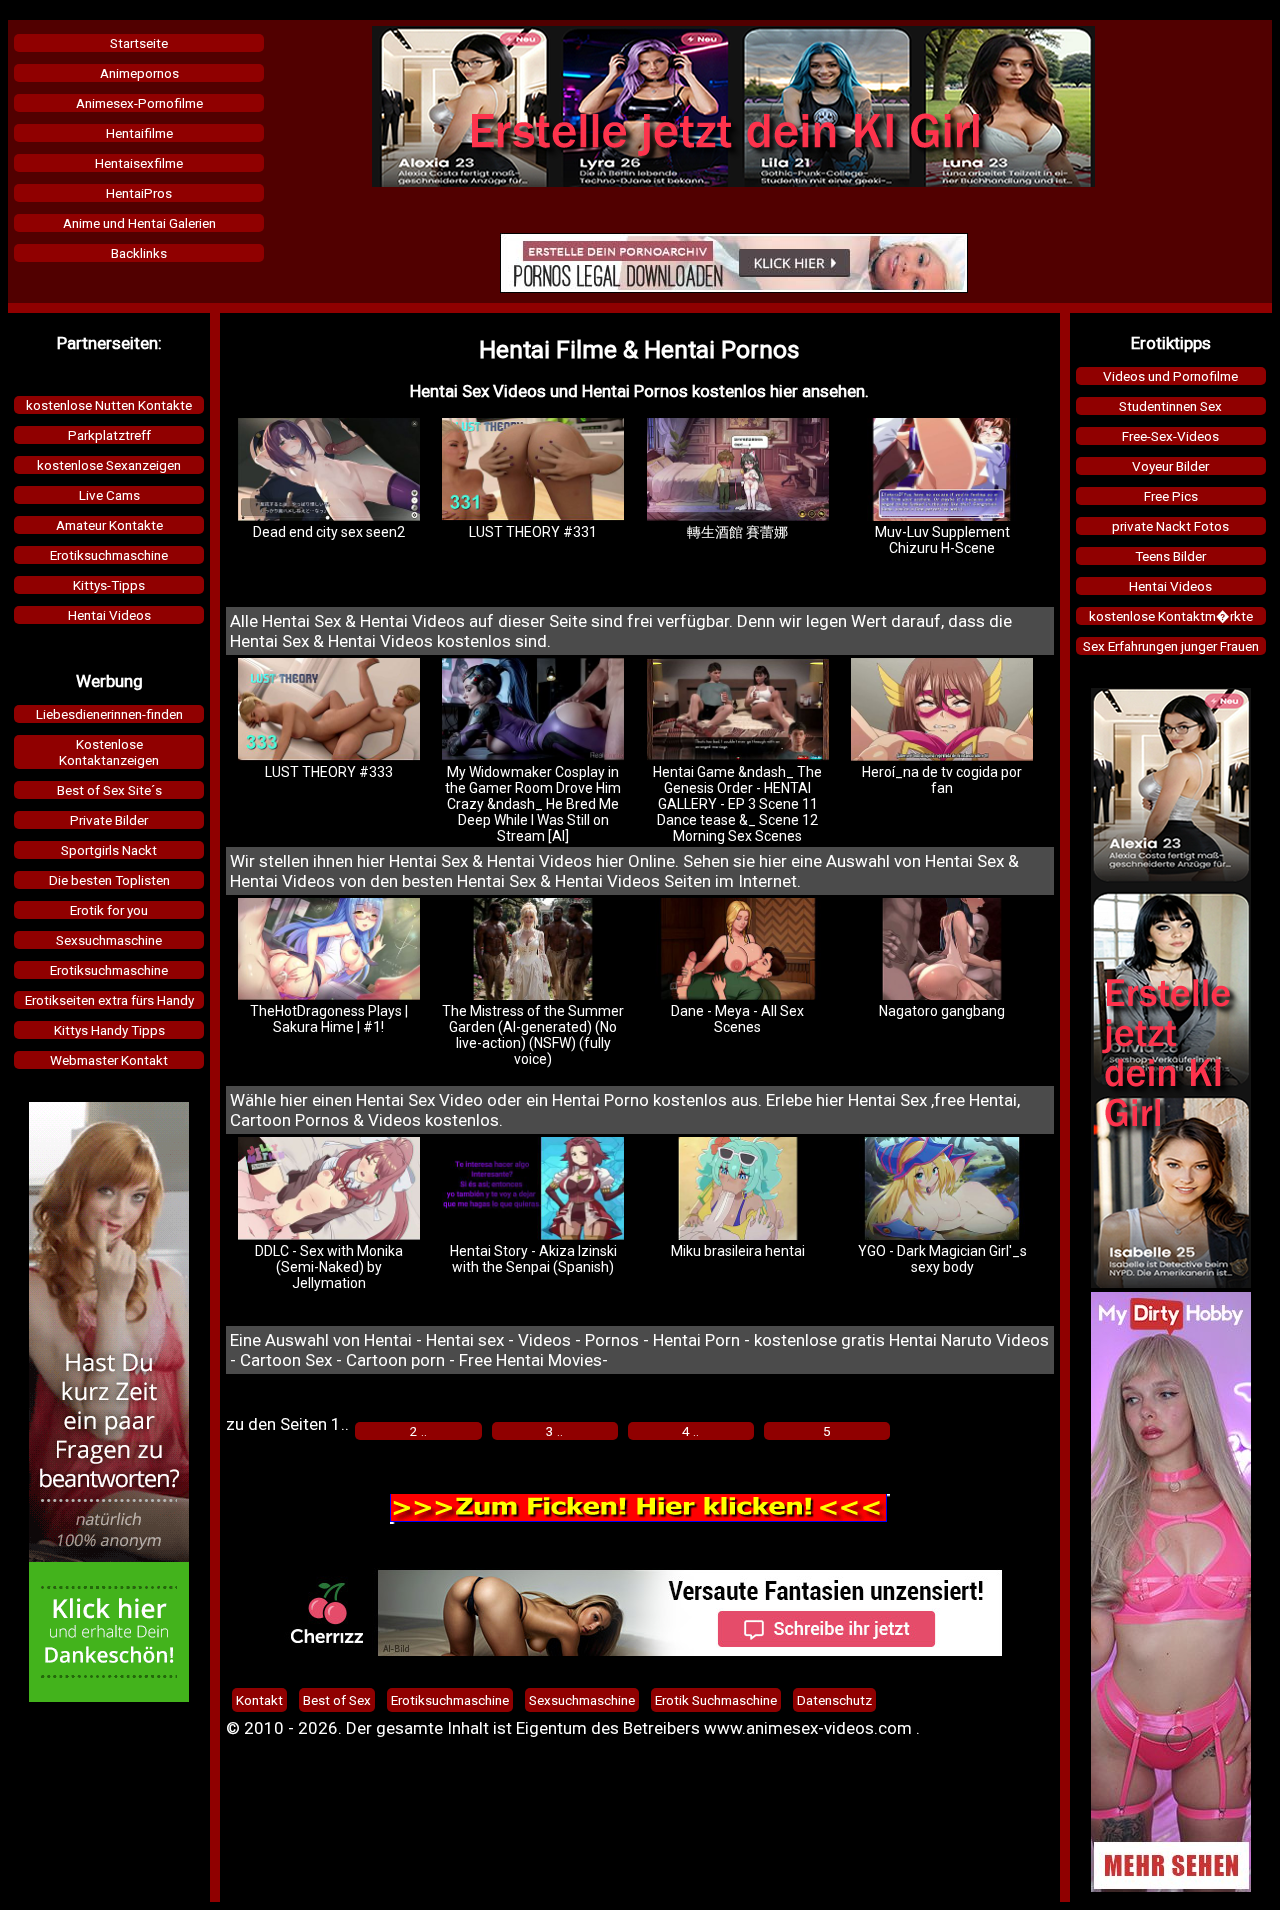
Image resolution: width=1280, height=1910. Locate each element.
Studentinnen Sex (1170, 406)
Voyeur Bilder (1170, 466)
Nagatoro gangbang (942, 1011)
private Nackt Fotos (1170, 526)
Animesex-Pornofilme (139, 103)
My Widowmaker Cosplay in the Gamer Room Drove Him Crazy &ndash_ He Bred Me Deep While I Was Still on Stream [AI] (533, 804)
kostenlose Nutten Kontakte (109, 405)
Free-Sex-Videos (1170, 436)
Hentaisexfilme (139, 163)
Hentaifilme (139, 133)
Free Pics (1171, 496)
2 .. (418, 1431)
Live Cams (109, 495)
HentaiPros (139, 193)
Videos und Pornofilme (1170, 376)
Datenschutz (834, 1700)
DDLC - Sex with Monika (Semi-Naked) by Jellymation (329, 1267)
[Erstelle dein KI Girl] (733, 182)
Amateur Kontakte (109, 525)
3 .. (554, 1431)
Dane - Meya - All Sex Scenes (737, 1019)
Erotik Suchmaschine (716, 1700)
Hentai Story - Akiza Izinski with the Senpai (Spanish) (533, 1259)
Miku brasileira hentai (738, 1251)
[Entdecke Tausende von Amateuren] (1171, 1887)
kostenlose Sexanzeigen (109, 465)
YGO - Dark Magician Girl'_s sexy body (942, 1259)
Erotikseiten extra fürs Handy (109, 1000)
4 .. (690, 1431)
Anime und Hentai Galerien (139, 223)
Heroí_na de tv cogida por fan (942, 780)
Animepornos (139, 73)
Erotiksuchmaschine (109, 555)
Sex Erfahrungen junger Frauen (1171, 646)
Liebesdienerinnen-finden (109, 714)
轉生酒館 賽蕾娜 (737, 532)
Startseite (139, 43)
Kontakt (259, 1700)
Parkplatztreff (109, 435)
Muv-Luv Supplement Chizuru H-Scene (942, 540)
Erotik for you (109, 910)
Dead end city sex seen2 (329, 532)
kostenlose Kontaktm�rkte (1171, 616)
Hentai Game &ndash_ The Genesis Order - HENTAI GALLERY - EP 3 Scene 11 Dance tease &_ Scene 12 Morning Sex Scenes (737, 804)
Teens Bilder (1170, 556)
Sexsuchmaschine (109, 940)
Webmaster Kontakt (109, 1060)
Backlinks (139, 253)
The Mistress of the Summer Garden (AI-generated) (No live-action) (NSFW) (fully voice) (533, 1035)
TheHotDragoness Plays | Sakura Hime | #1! (329, 1019)
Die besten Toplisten (109, 880)
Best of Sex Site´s (109, 790)
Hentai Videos (109, 615)
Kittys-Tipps (109, 585)
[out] (734, 288)
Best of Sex (337, 1700)
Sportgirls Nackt (109, 850)
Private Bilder (109, 820)
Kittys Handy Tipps (109, 1030)
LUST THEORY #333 (329, 772)
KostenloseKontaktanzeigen (109, 752)
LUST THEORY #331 (533, 532)
